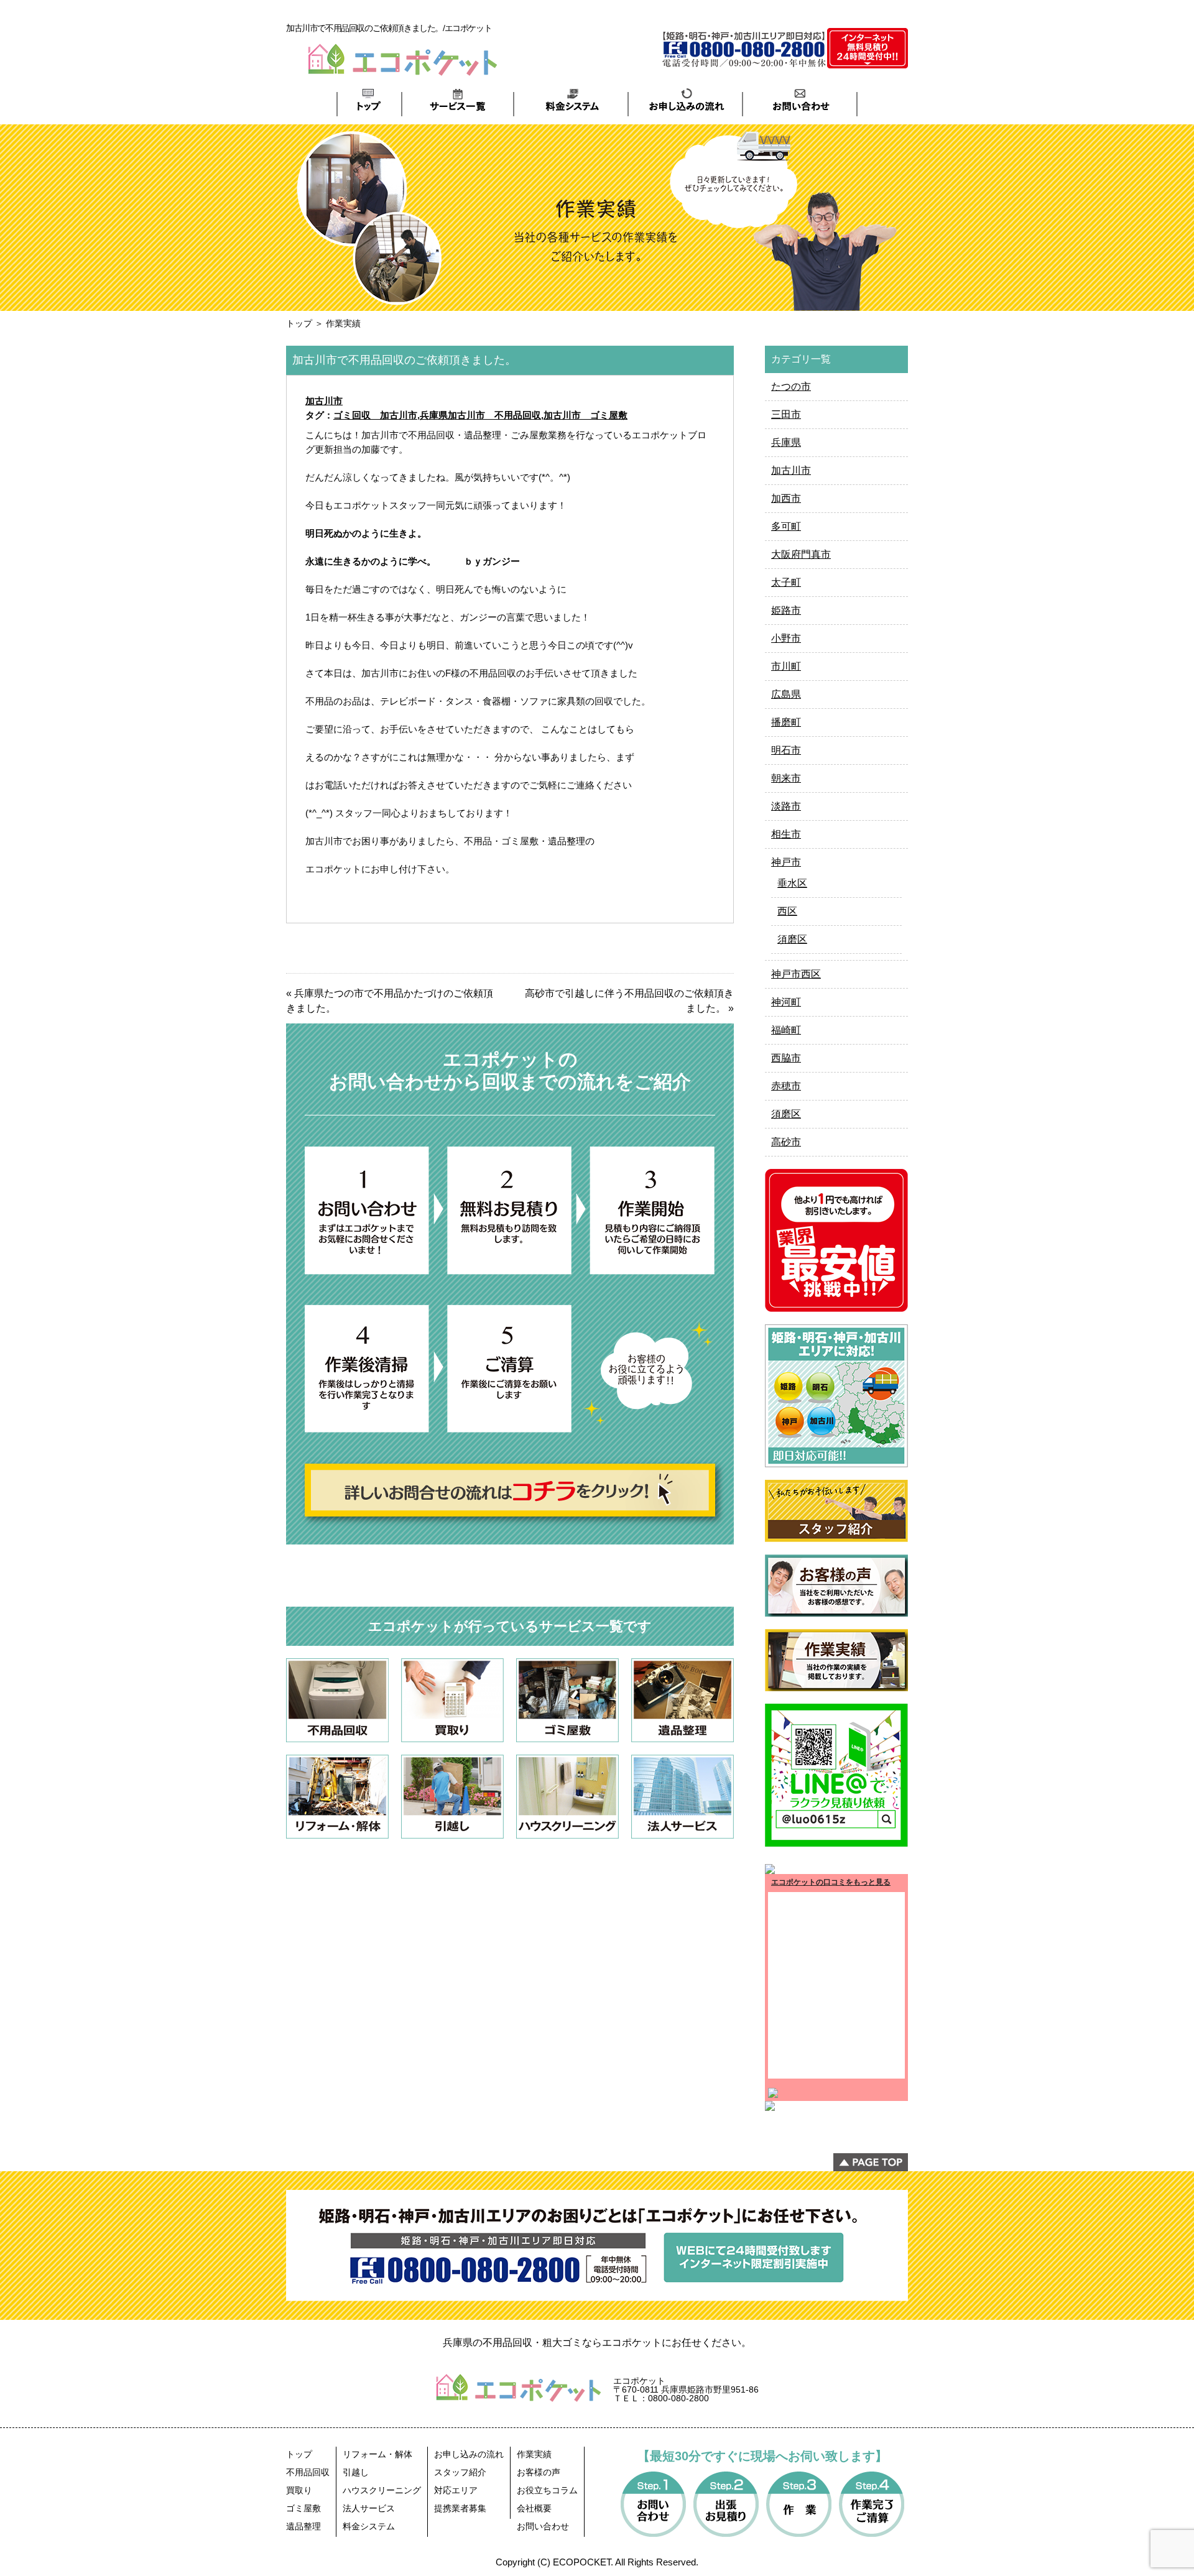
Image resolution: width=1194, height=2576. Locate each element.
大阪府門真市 (801, 554)
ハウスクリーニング (382, 2490)
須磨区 (792, 939)
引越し (356, 2472)
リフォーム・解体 (377, 2454)
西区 (787, 911)
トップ (299, 323)
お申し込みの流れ (469, 2454)
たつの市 (791, 386)
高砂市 (786, 1142)
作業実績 (534, 2454)
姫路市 (786, 610)
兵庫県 (786, 442)
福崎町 (786, 1030)
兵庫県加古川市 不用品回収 (480, 415)
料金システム (369, 2526)
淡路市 (786, 806)
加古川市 (324, 401)
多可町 (786, 526)
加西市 (786, 498)
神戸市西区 (796, 974)
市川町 (786, 666)
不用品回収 (308, 2472)
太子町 (786, 582)
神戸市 (786, 862)
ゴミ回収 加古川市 (375, 415)
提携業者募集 (460, 2508)
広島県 (786, 694)
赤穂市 (786, 1086)
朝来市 (786, 778)
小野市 (786, 638)
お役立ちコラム (547, 2490)
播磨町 (786, 722)
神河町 (786, 1002)
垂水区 (792, 883)
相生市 (786, 834)
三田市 (786, 414)
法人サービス (369, 2508)
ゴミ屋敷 (303, 2508)
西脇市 (786, 1058)
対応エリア (456, 2490)
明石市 (786, 750)
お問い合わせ (543, 2526)
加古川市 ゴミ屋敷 (585, 415)
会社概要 (534, 2508)
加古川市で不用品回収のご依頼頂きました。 (404, 360)
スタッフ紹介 (460, 2472)
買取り (299, 2490)
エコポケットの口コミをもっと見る (831, 1882)
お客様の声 (539, 2472)
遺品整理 (303, 2526)
